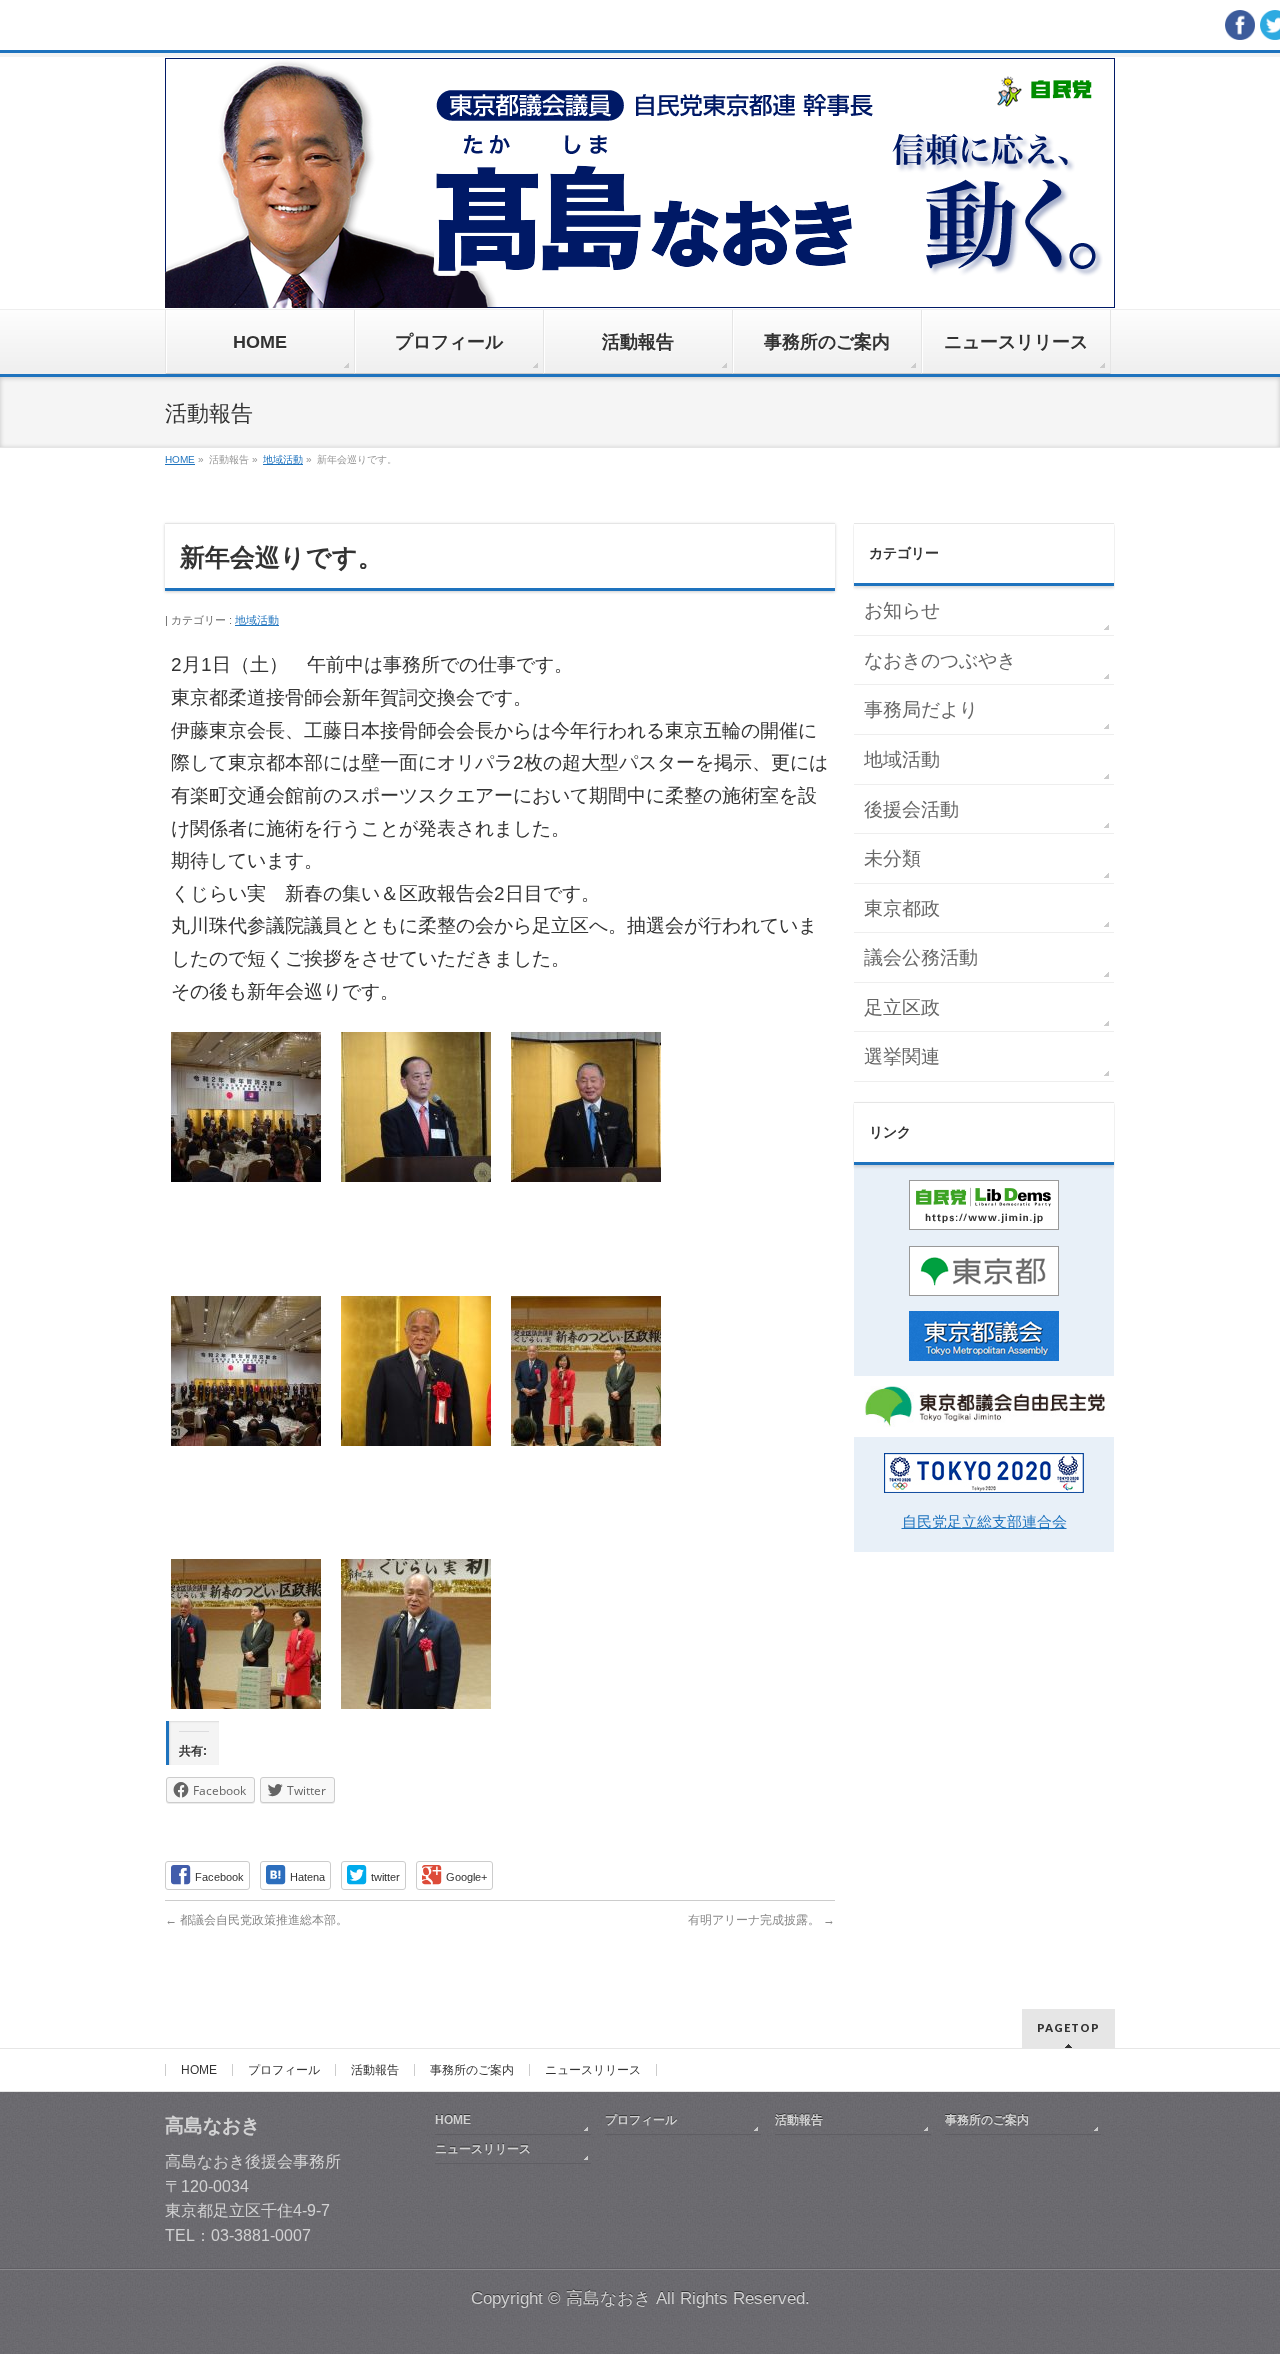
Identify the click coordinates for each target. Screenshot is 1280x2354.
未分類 (892, 858)
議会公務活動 (921, 957)
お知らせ (902, 610)
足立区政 (902, 1007)
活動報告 (375, 2070)
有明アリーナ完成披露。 (761, 1920)
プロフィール (284, 2070)
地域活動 (257, 620)
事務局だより (921, 709)
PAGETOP (1068, 2027)
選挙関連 (902, 1056)
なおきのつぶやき (940, 660)
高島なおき (608, 2298)
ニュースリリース (593, 2070)
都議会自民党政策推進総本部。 (256, 1920)
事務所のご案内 (472, 2070)
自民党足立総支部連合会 (984, 1521)
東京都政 (902, 908)
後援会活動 (911, 809)
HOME (199, 2070)
